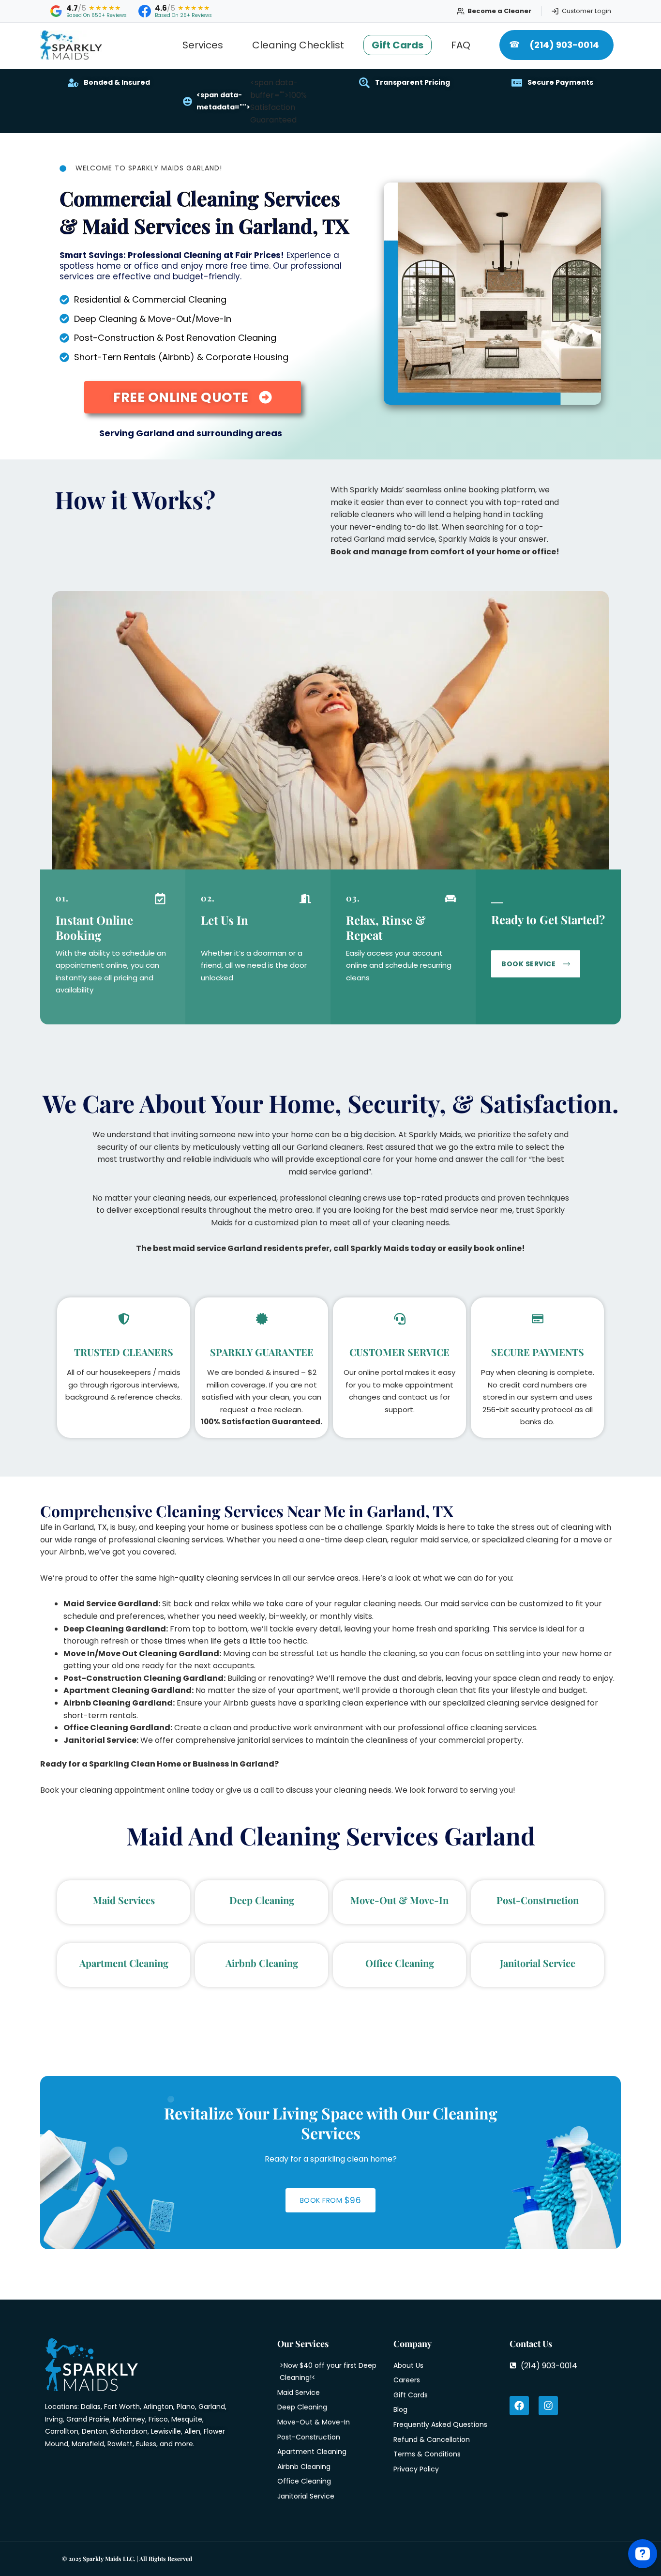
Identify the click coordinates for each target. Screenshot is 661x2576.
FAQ (461, 45)
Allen (192, 2431)
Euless (146, 2444)
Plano (186, 2407)
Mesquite (187, 2419)
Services (203, 45)
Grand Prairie (88, 2419)
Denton (94, 2431)
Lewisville (166, 2431)
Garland (212, 2407)
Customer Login (586, 11)
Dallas (91, 2407)
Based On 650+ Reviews (97, 15)
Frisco (158, 2419)
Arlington (158, 2407)
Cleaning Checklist (298, 45)
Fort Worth (122, 2407)
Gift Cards (398, 45)
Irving (54, 2419)
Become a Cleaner (499, 11)
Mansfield (88, 2444)
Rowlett (120, 2444)
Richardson (129, 2431)
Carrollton (62, 2431)
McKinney (129, 2419)
